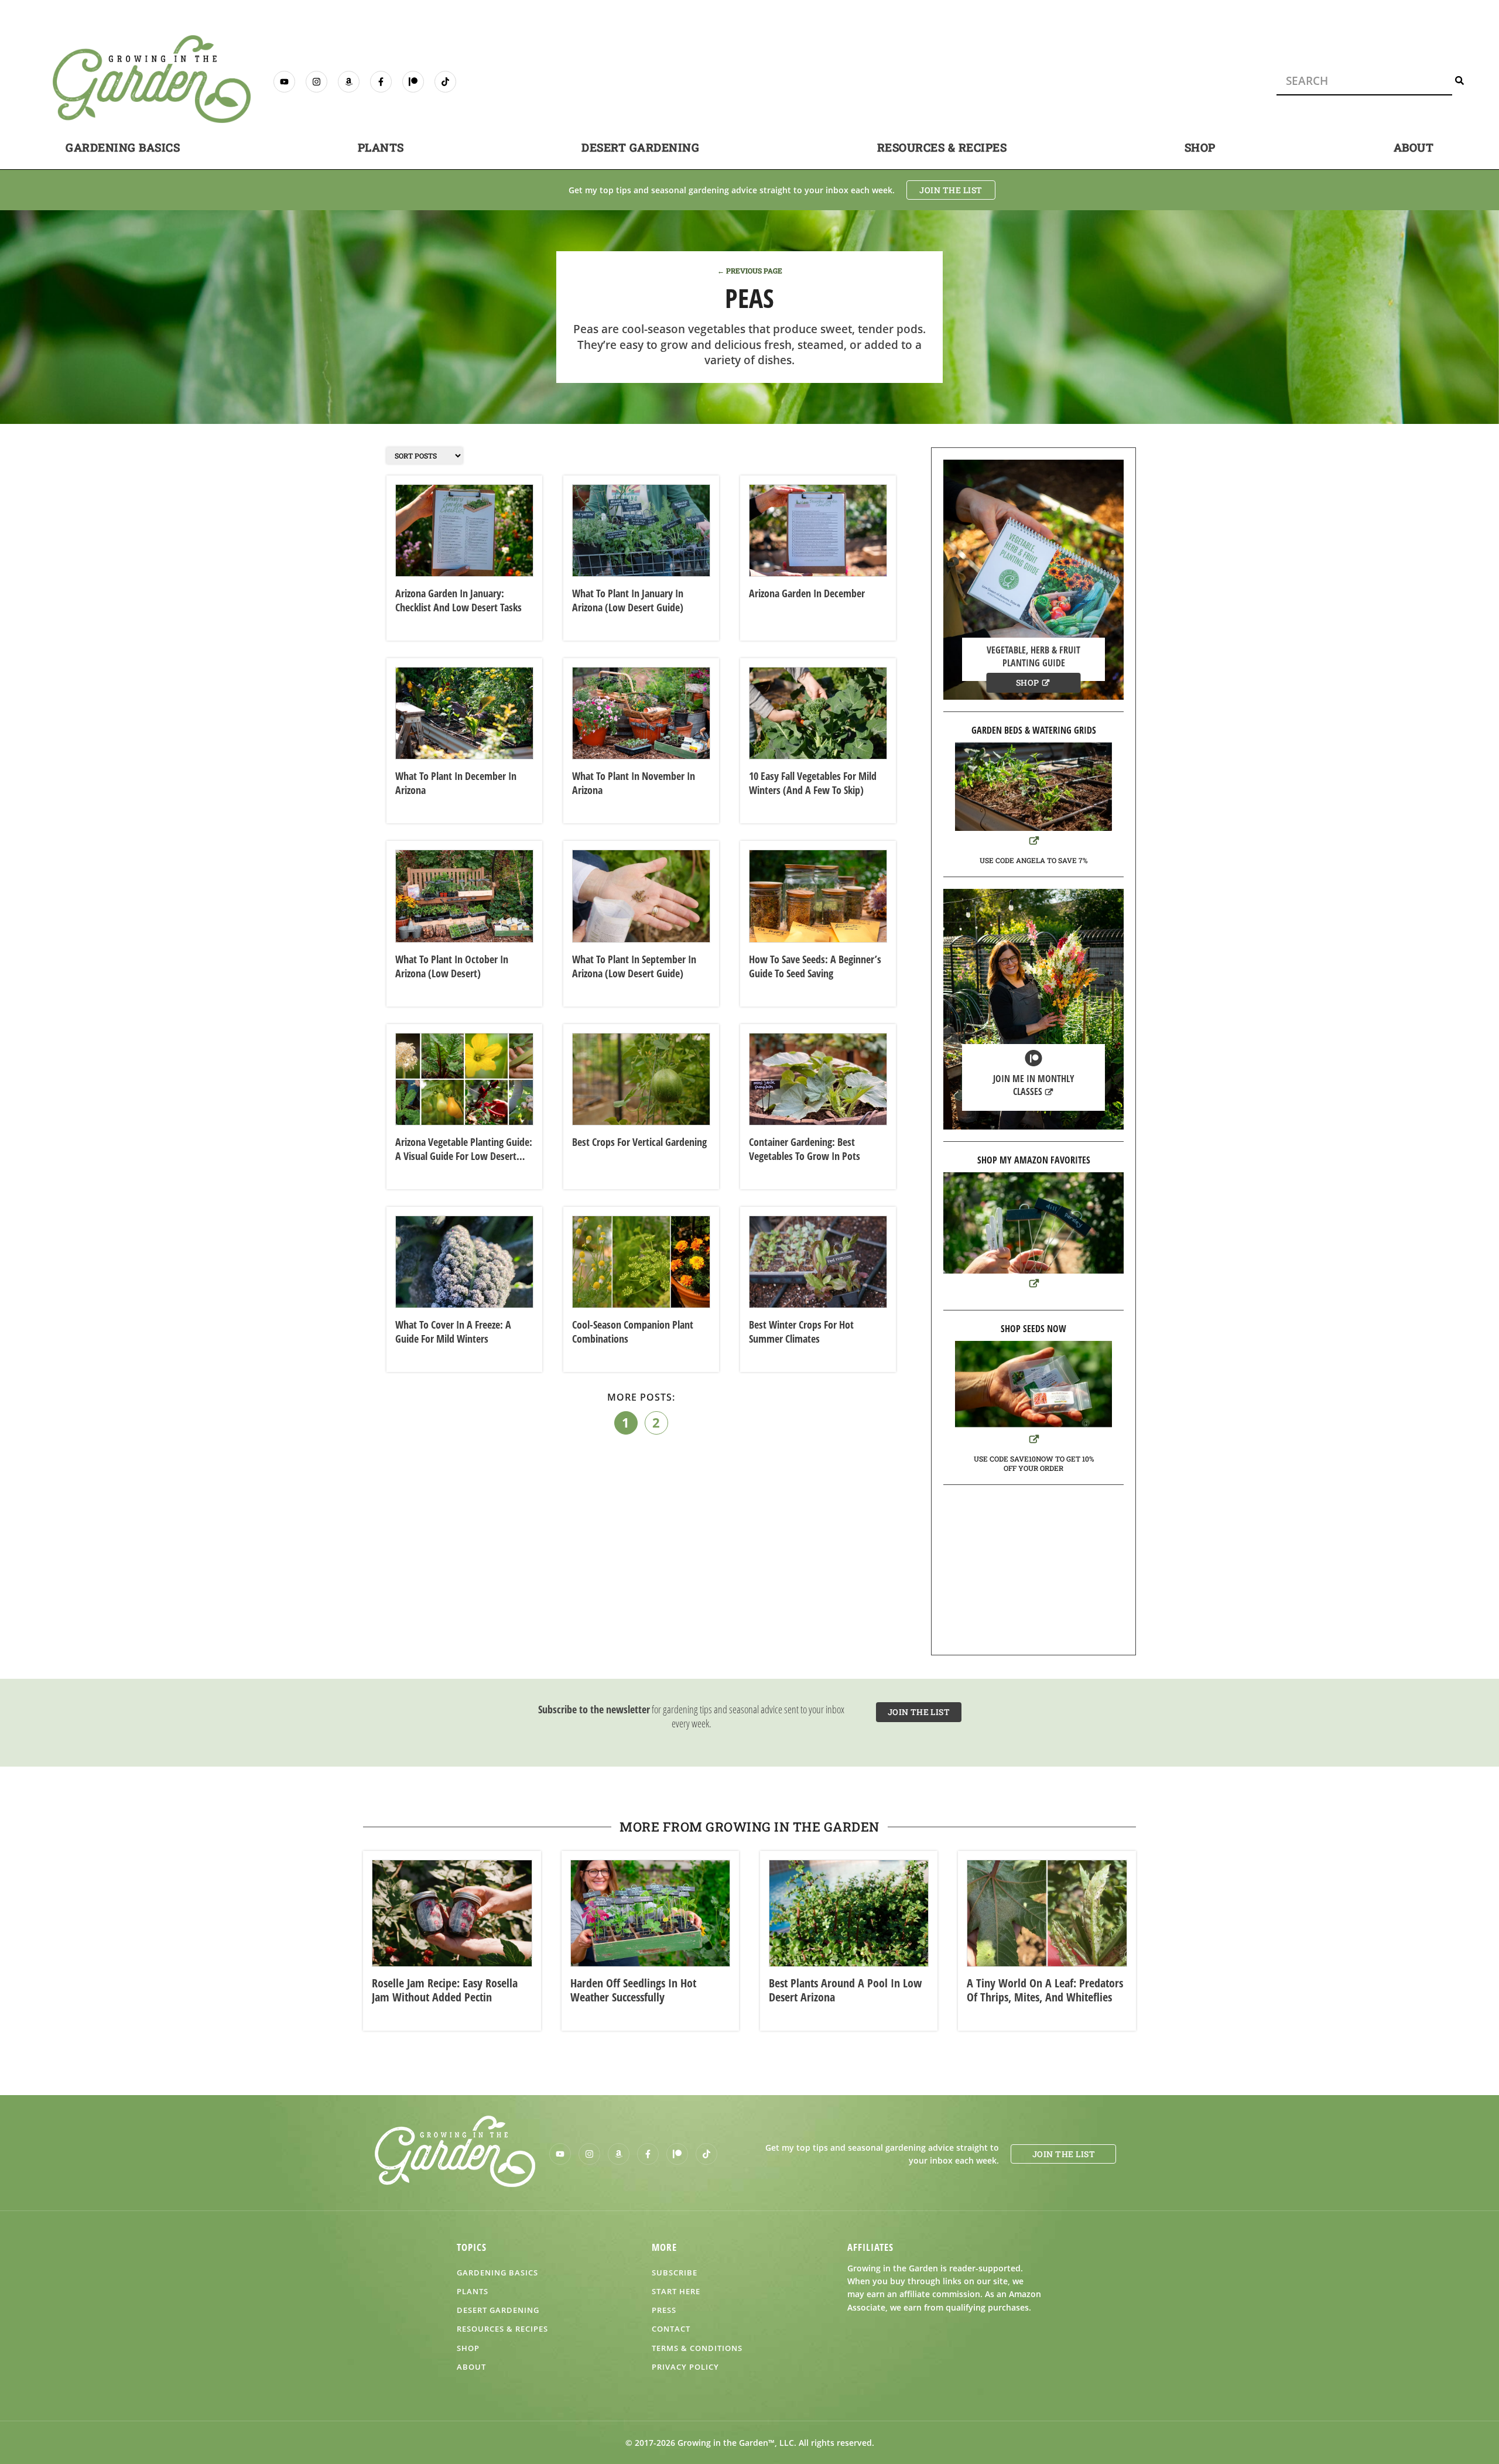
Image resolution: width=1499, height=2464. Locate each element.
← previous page (750, 271)
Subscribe (675, 2273)
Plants (381, 147)
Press (664, 2310)
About (1414, 147)
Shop (1200, 147)
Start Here (676, 2291)
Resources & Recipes (942, 147)
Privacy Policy (685, 2367)
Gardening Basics (123, 147)
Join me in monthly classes (1034, 1085)
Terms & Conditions (697, 2348)
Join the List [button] (951, 190)
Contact (671, 2329)
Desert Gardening (640, 147)
